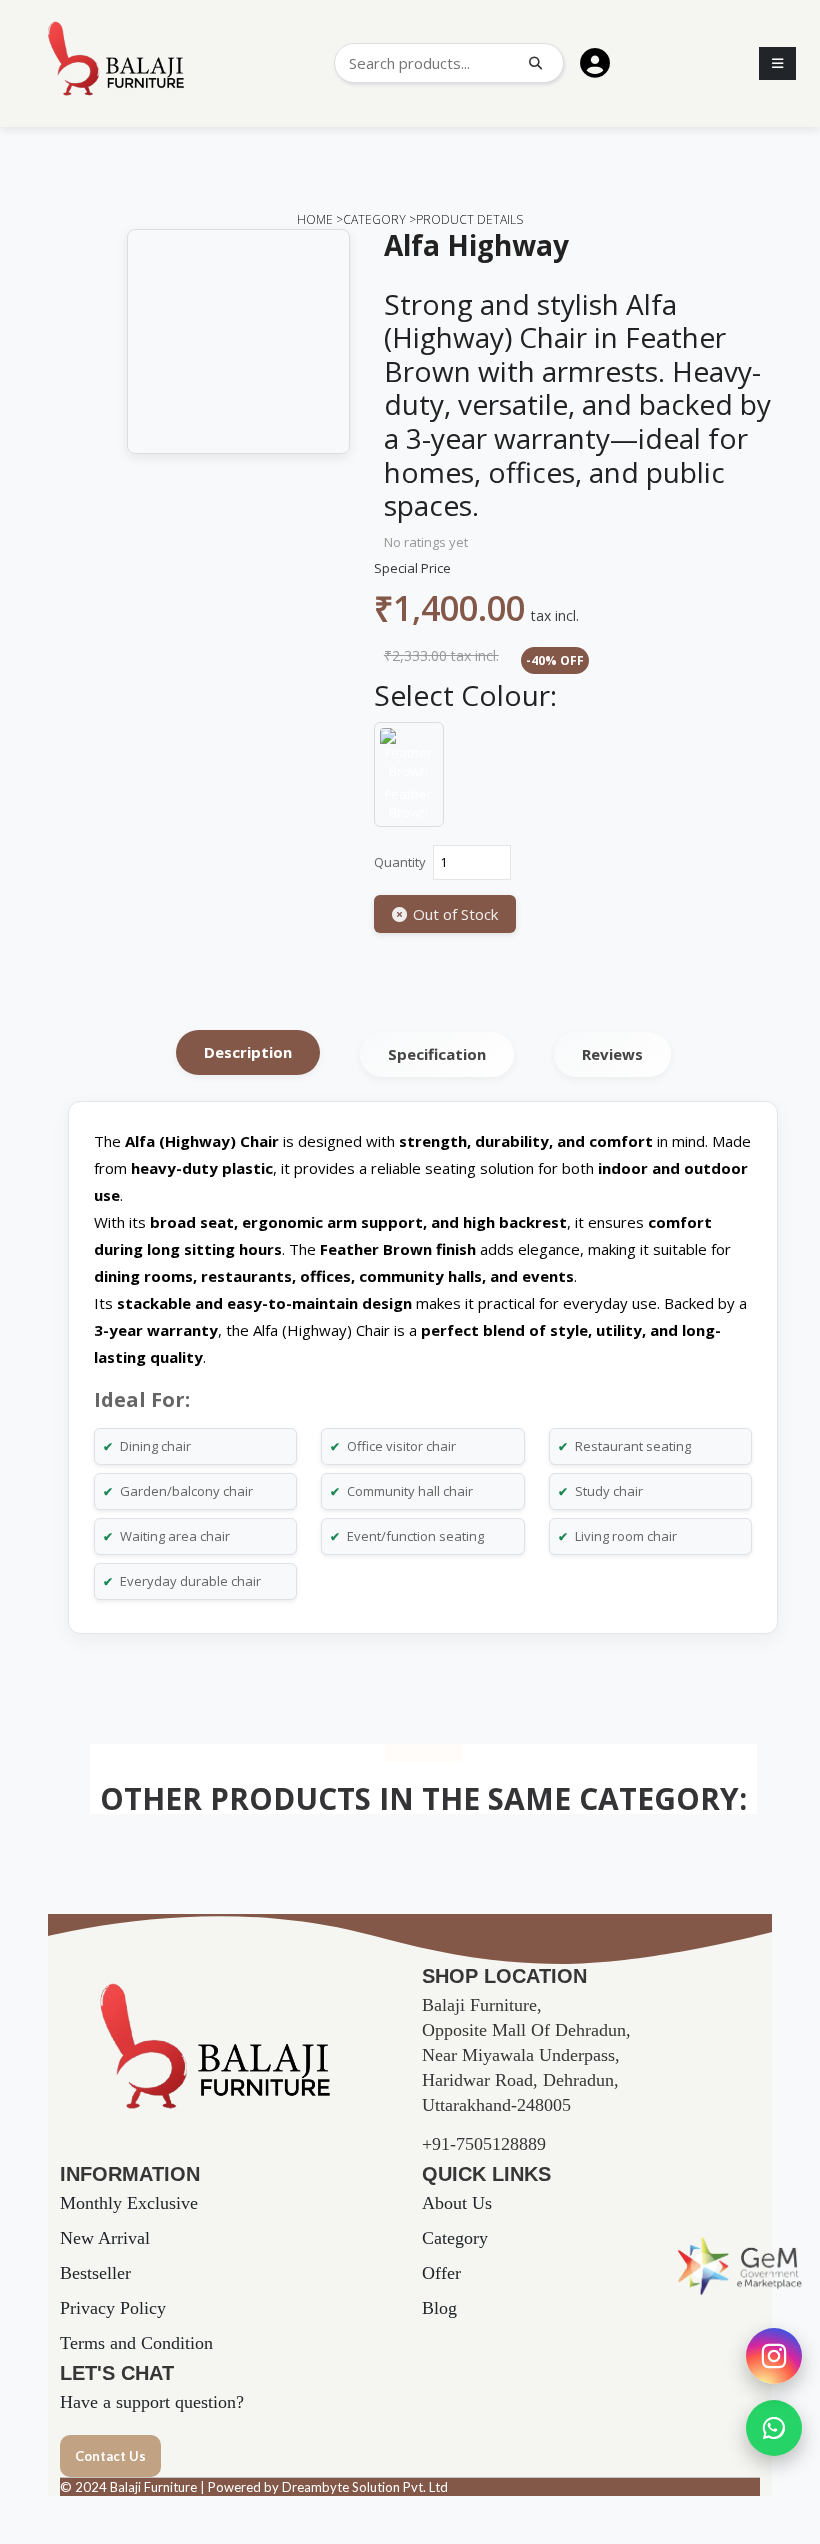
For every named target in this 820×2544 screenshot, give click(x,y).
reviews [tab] (612, 1054)
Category (455, 2238)
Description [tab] (248, 1052)
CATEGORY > (379, 219)
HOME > (320, 219)
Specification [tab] (437, 1054)
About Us (457, 2203)
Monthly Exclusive (129, 2203)
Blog (439, 2308)
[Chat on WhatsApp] (774, 2428)
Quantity (400, 862)
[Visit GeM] (740, 2266)
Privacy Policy (113, 2308)
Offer (441, 2273)
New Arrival (105, 2238)
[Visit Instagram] (774, 2356)
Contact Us (110, 2456)
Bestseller (95, 2273)
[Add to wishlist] (386, 956)
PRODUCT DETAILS (469, 219)
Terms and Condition (136, 2343)
